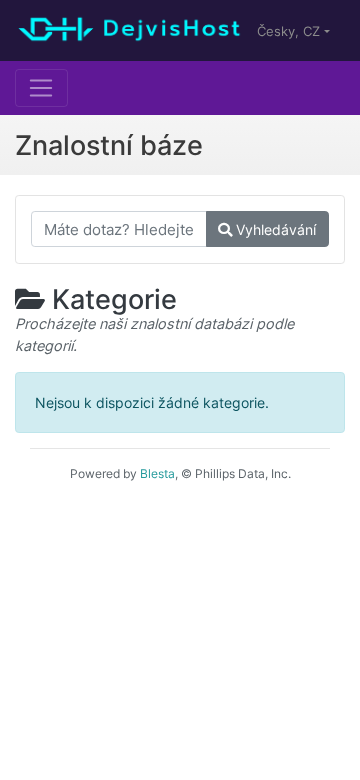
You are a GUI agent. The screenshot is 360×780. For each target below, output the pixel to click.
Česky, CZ (290, 31)
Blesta (157, 473)
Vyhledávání (274, 229)
